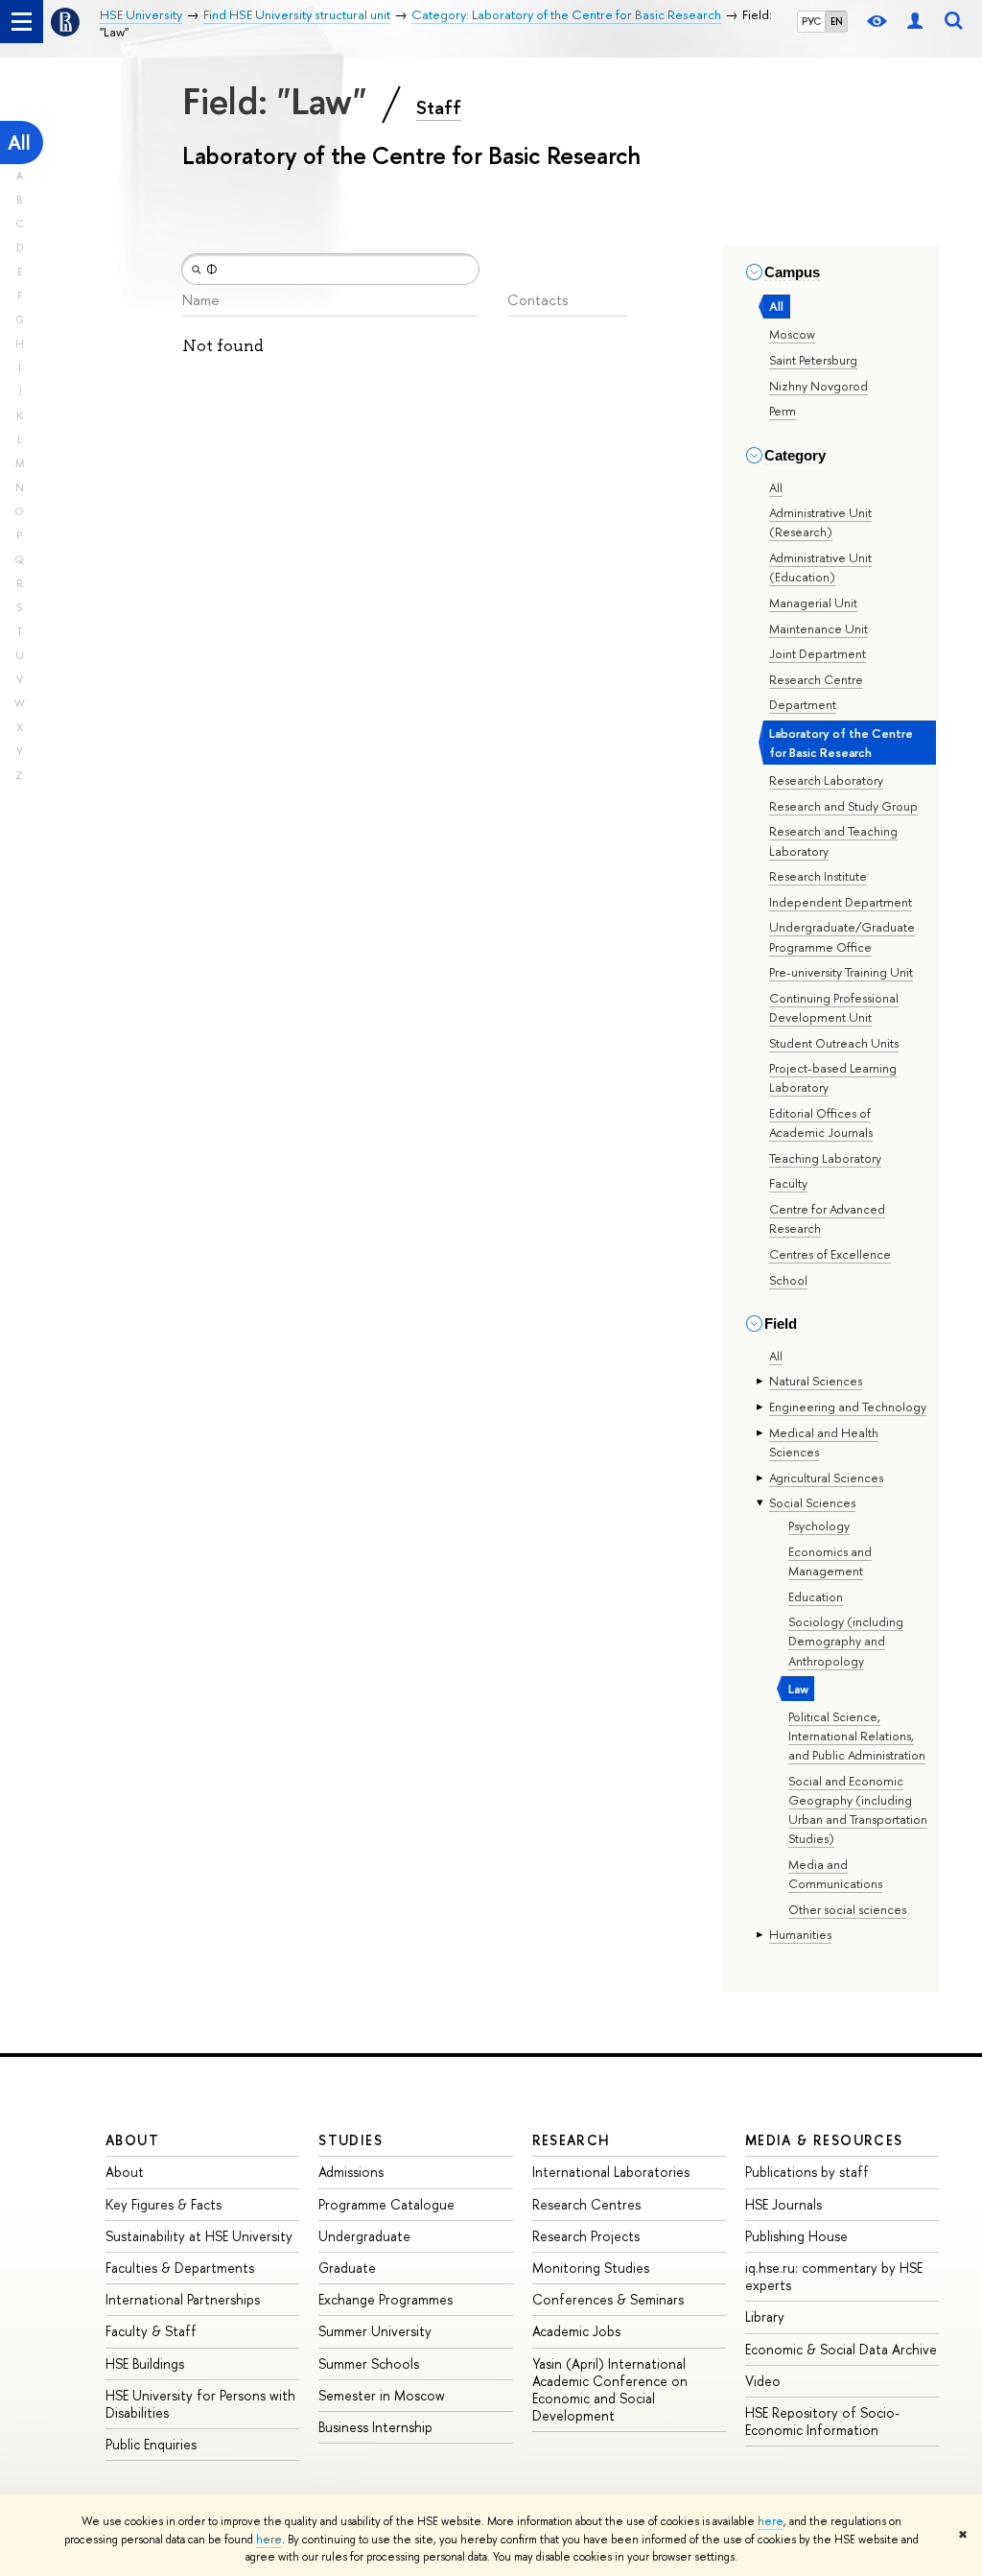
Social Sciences (812, 1502)
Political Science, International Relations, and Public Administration (857, 1736)
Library (765, 2316)
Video (763, 2381)
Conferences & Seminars (608, 2299)
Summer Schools (369, 2363)
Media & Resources (824, 2140)
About (132, 2140)
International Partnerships (183, 2299)
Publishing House (796, 2236)
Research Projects (586, 2236)
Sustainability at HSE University (199, 2236)
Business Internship (375, 2427)
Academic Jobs (576, 2331)
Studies (351, 2140)
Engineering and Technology (848, 1406)
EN (837, 21)
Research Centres (586, 2204)
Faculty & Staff (151, 2331)
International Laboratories (611, 2172)
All (19, 142)
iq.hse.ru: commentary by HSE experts (834, 2276)
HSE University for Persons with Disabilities (200, 2404)
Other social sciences (847, 1909)
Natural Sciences (816, 1381)
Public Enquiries (151, 2444)
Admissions (351, 2172)
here (771, 2521)
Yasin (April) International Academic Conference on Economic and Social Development (610, 2390)
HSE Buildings (145, 2363)
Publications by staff (807, 2172)
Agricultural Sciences (826, 1477)
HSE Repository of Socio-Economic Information (822, 2421)
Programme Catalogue (386, 2204)
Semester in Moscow (382, 2395)
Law (798, 1689)
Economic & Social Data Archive (841, 2349)
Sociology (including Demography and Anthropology (846, 1641)
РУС (811, 21)
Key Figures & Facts (164, 2204)
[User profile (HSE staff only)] (915, 22)
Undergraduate (364, 2236)
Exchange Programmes (386, 2299)
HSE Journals (783, 2204)
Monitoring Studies (591, 2268)
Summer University (375, 2331)
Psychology (819, 1525)
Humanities (800, 1934)
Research (572, 2140)
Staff (439, 107)
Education (816, 1596)
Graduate (347, 2268)
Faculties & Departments (180, 2268)
